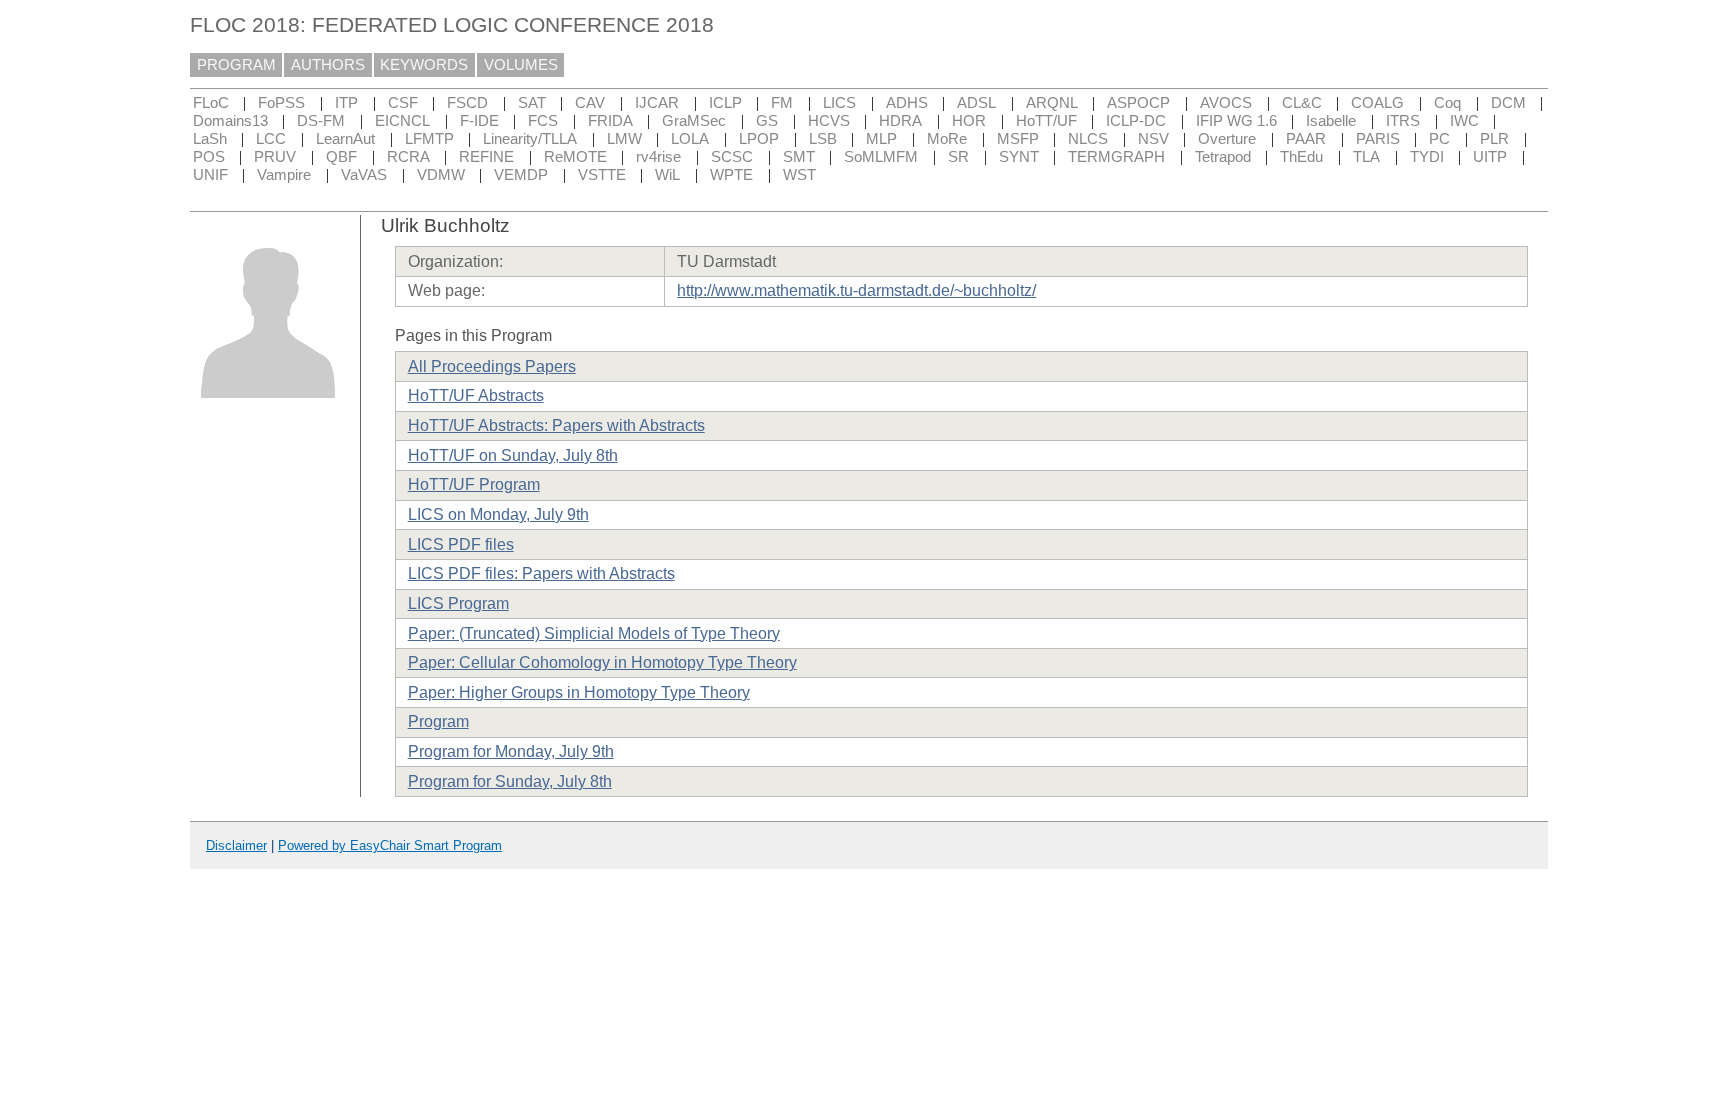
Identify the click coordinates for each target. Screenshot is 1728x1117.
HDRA (900, 121)
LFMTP (429, 139)
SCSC (732, 157)
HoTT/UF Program (474, 484)
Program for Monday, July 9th (511, 751)
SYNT (1019, 157)
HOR (969, 121)
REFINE (486, 157)
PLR (1494, 139)
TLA (1366, 157)
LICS (839, 103)
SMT (799, 157)
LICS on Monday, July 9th (498, 514)
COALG (1377, 103)
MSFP (1018, 139)
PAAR (1306, 139)
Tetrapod (1223, 157)
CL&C (1302, 103)
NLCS (1088, 139)
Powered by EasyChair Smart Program (390, 845)
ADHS (907, 103)
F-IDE (479, 121)
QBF (341, 157)
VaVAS (364, 175)
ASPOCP (1138, 103)
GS (767, 121)
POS (209, 157)
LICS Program (458, 603)
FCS (543, 121)
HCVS (829, 121)
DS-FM (321, 121)
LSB (823, 139)
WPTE (731, 175)
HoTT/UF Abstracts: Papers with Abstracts (556, 425)
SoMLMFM (881, 157)
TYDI (1427, 157)
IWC (1464, 121)
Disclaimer (236, 845)
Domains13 (230, 121)
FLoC (211, 103)
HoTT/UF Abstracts (476, 395)
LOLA (690, 139)
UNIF (210, 175)
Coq (1447, 103)
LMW (624, 139)
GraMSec (694, 121)
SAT (532, 103)
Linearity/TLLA (530, 139)
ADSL (976, 103)
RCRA (408, 157)
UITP (1490, 157)
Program (438, 721)
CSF (403, 103)
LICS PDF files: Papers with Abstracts (541, 573)
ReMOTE (575, 157)
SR (958, 157)
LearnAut (345, 139)
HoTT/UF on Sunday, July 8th (513, 455)
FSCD (467, 103)
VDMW (441, 175)
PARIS (1378, 139)
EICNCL (402, 121)
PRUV (275, 157)
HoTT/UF (1046, 121)
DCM (1508, 103)
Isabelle (1331, 121)
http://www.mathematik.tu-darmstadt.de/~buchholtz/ (856, 290)
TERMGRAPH (1116, 157)
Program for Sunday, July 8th (510, 781)
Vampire (284, 175)
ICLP (725, 103)
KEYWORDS (424, 65)
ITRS (1403, 121)
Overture (1227, 139)
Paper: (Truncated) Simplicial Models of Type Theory (594, 633)
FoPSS (281, 103)
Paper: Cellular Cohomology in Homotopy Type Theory (602, 662)
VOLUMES (521, 65)
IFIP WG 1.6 (1236, 121)
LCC (271, 139)
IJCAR (657, 103)
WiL (667, 175)
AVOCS (1226, 103)
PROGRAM (236, 65)
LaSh (210, 139)
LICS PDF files (461, 544)
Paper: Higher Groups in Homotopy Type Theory (579, 692)
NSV (1153, 139)
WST (799, 175)
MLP (881, 139)
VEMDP (521, 175)
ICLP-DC (1136, 121)
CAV (590, 103)
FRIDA (610, 121)
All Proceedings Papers (492, 366)
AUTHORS (328, 65)
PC (1439, 139)
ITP (346, 103)
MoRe (947, 139)
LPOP (759, 139)
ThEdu (1301, 157)
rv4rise (658, 157)
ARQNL (1052, 103)
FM (782, 103)
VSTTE (602, 175)
